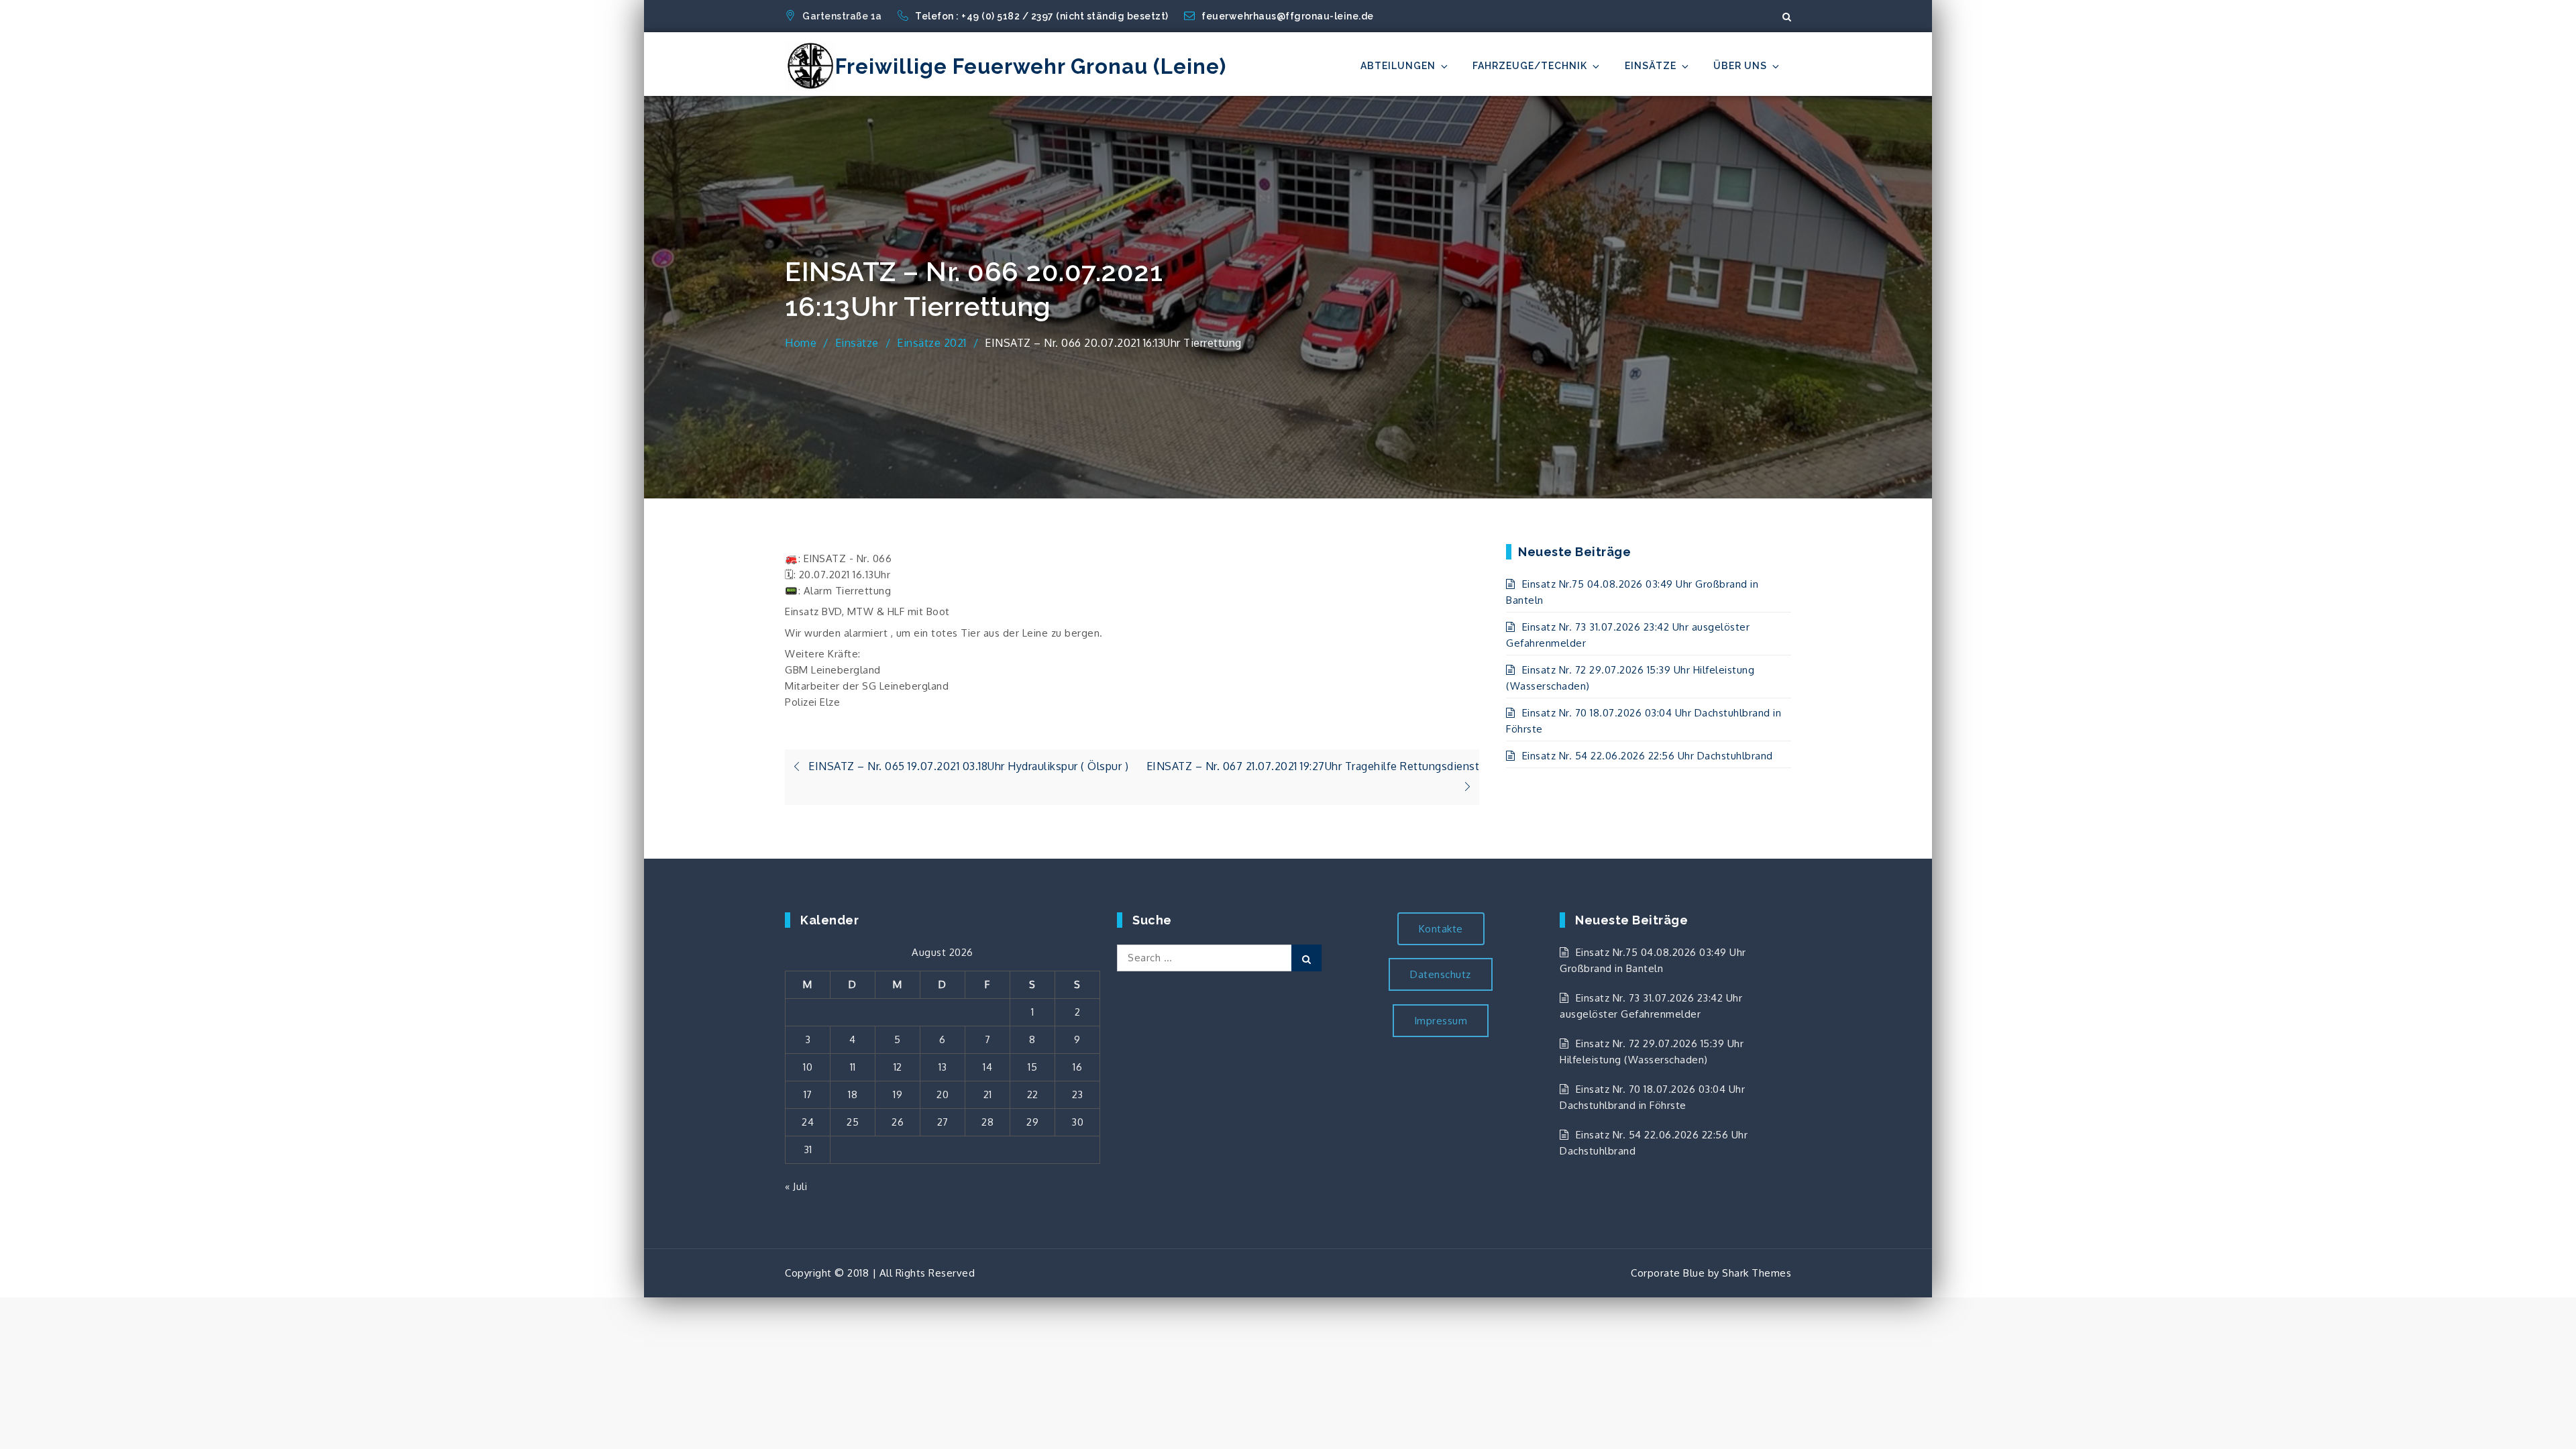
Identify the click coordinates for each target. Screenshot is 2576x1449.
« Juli (796, 1186)
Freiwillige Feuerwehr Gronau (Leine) (1031, 66)
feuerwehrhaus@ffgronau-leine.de (1288, 16)
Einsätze (1651, 66)
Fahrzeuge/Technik (1530, 66)
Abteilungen (1398, 66)
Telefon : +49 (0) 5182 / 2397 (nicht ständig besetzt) (1043, 16)
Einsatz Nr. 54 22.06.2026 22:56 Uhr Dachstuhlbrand (1648, 756)
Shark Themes (1757, 1273)
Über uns (1740, 66)
